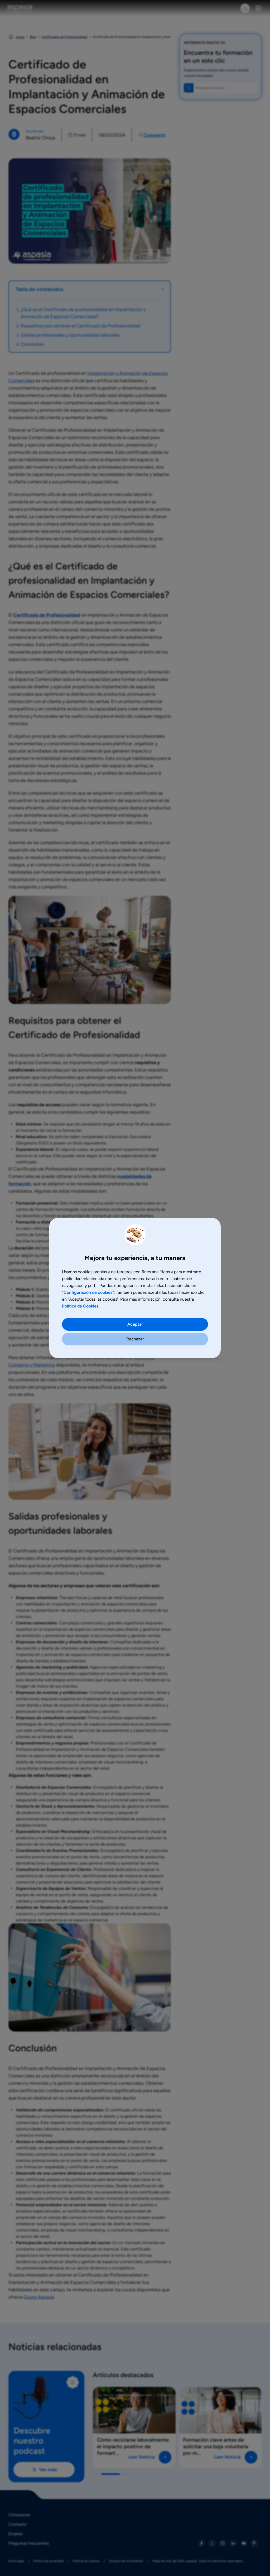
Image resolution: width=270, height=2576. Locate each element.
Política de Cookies (80, 1306)
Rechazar (135, 1339)
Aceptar (135, 1324)
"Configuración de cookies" (88, 1292)
